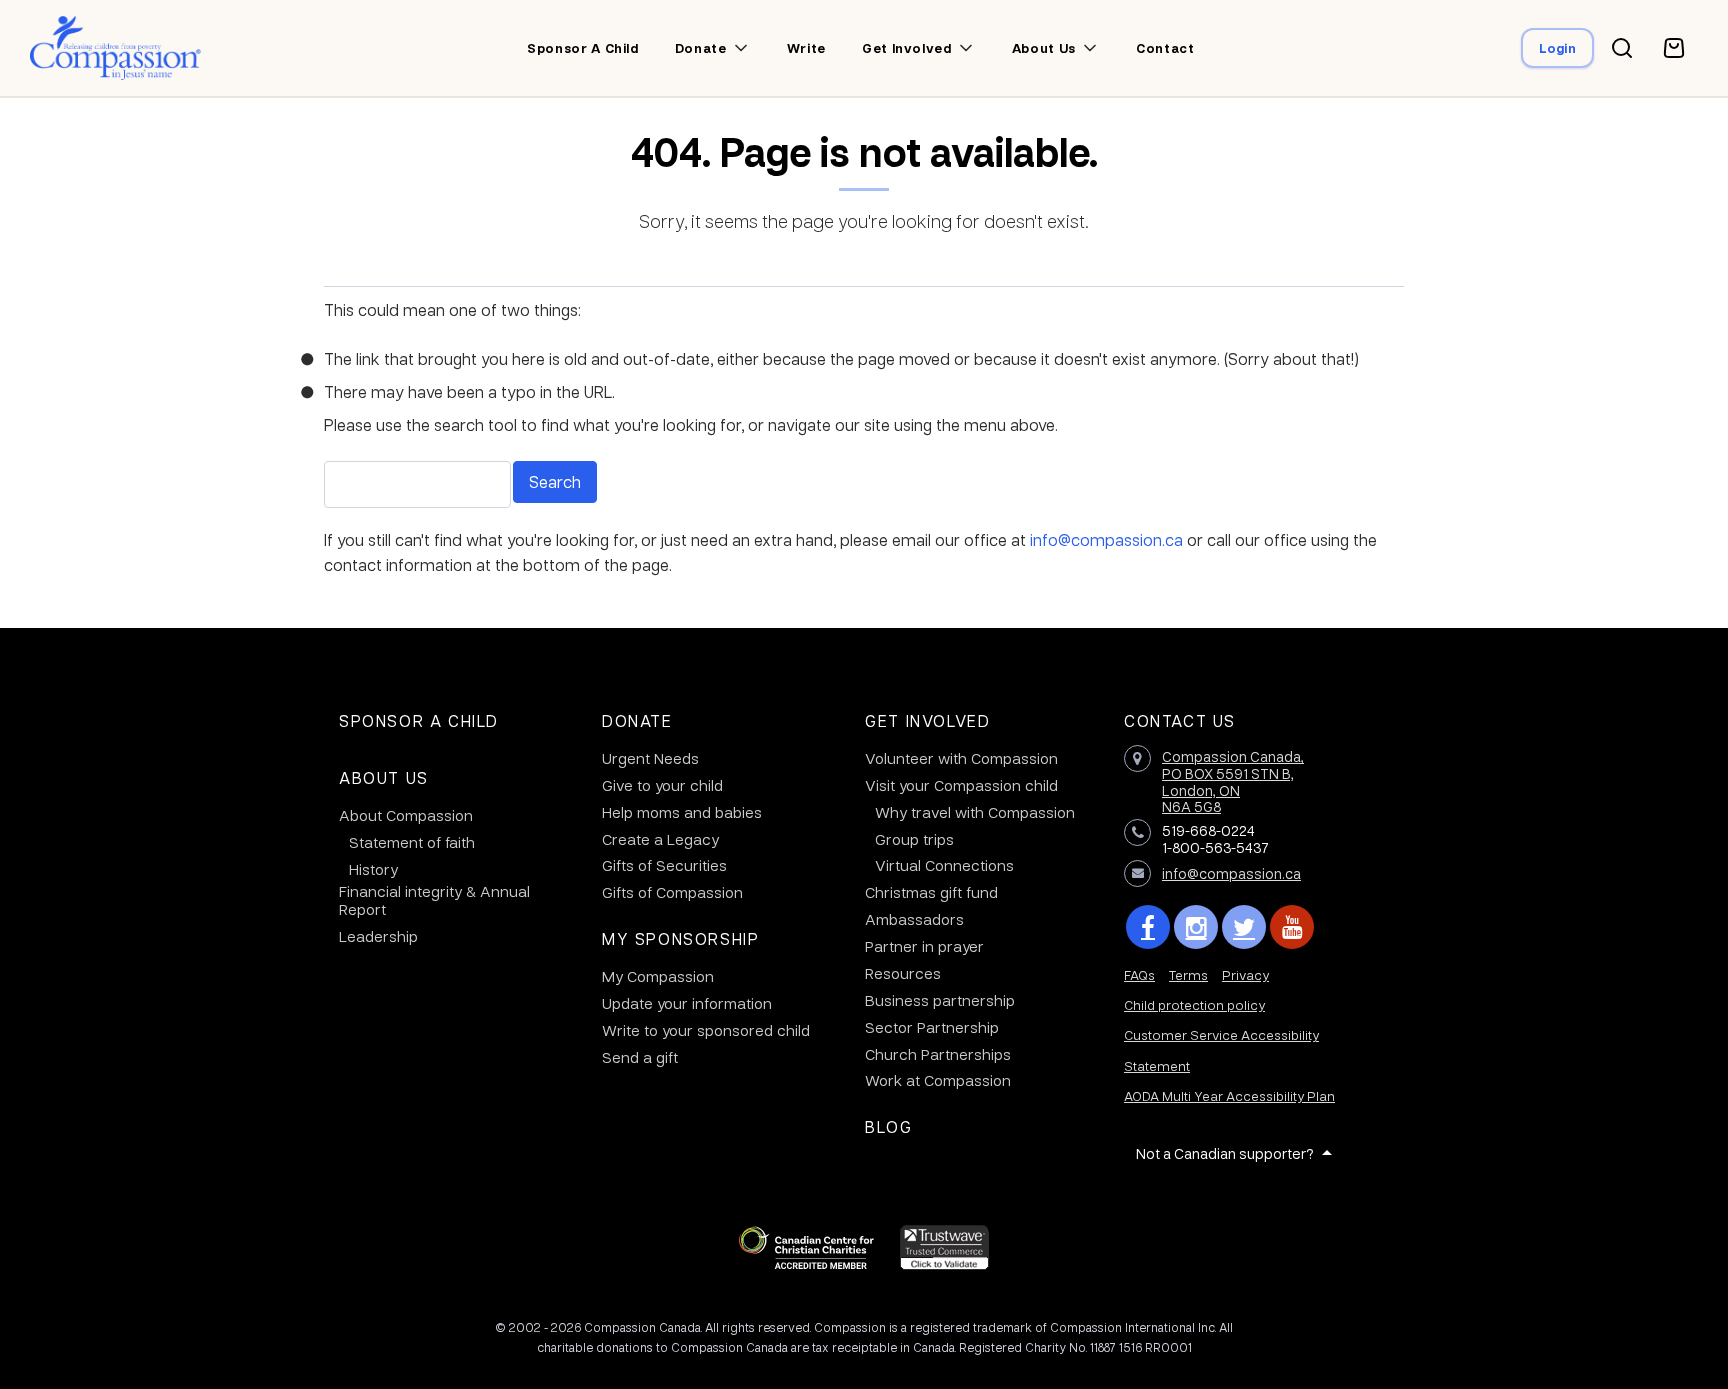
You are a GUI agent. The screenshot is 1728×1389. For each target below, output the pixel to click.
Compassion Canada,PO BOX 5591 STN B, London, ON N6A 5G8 (1233, 781)
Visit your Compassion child (961, 785)
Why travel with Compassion (975, 812)
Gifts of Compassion (672, 892)
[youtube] (1292, 927)
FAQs (1139, 974)
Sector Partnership (932, 1027)
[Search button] (1622, 48)
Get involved (907, 48)
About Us (384, 777)
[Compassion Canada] (115, 48)
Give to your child (662, 785)
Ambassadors (914, 919)
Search (555, 481)
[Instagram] (1196, 927)
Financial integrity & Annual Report (434, 900)
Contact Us (1180, 720)
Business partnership (940, 1000)
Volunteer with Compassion (961, 758)
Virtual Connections (944, 865)
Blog (888, 1126)
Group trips (914, 839)
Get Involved (927, 720)
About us (1044, 48)
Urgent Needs (650, 758)
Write (806, 48)
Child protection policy (1194, 1004)
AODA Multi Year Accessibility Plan (1229, 1095)
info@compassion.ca (1106, 539)
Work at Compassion (938, 1080)
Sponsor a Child (419, 720)
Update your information (687, 1003)
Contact (1165, 48)
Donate (701, 48)
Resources (903, 973)
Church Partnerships (938, 1054)
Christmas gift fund (931, 892)
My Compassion (658, 976)
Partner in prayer (924, 946)
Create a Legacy (660, 839)
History (373, 869)
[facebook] (1148, 927)
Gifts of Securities (664, 865)
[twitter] (1244, 927)
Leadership (378, 936)
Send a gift (640, 1057)
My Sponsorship (680, 938)
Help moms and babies (682, 812)
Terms (1188, 974)
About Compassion (406, 815)
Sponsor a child (583, 48)
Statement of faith (412, 842)
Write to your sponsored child (706, 1030)
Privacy (1245, 974)
